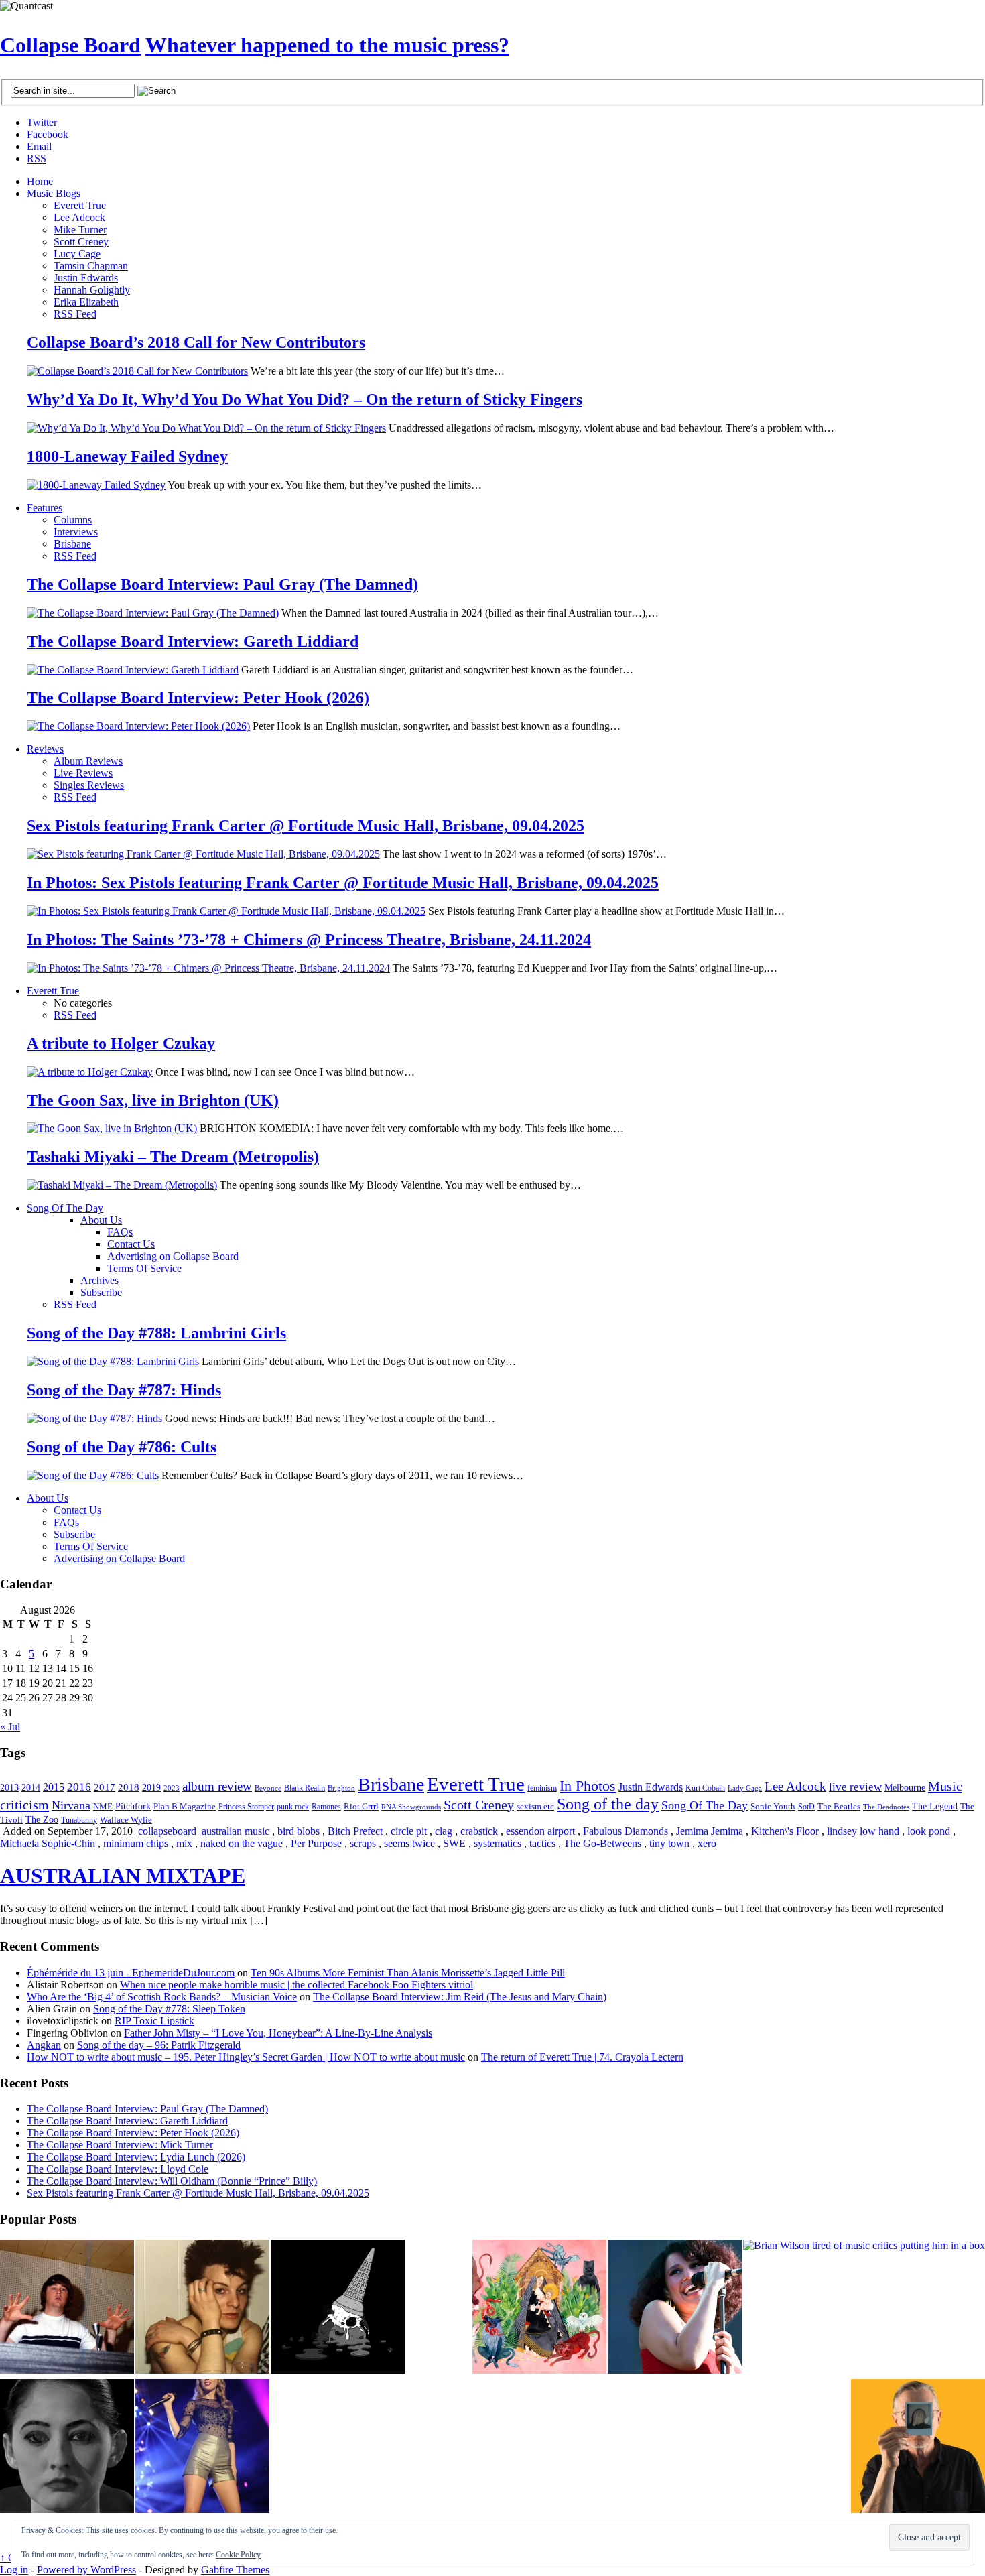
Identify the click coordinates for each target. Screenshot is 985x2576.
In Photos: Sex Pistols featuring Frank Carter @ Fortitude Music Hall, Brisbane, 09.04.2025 (343, 883)
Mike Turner (80, 230)
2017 (105, 1787)
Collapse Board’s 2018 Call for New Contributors (196, 342)
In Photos (588, 1786)
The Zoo (42, 1820)
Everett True (80, 205)
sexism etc (535, 1807)
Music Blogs (54, 193)
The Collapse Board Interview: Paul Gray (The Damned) (222, 584)
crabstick (479, 1831)
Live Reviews (83, 773)
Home (40, 181)
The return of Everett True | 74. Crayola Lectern (582, 2057)
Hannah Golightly (92, 290)
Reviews (45, 749)
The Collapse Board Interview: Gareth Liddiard (193, 641)
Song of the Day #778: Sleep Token (169, 2009)
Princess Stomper (246, 1807)
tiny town (669, 1843)
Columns (73, 520)
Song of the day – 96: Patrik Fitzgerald (159, 2045)
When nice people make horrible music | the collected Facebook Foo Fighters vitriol (297, 1985)
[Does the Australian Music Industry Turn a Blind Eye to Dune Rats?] (338, 2308)
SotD (806, 1807)
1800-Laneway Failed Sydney (127, 456)
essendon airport (540, 1831)
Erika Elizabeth (86, 302)
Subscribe (101, 1292)
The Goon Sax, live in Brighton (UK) (153, 1100)
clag (444, 1831)
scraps (363, 1843)
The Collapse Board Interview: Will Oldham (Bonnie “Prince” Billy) (172, 2181)
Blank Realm (305, 1788)
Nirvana (71, 1805)
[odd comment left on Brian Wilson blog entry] (67, 2308)
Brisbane (72, 544)
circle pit (409, 1831)
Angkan (44, 2045)
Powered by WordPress (86, 2570)
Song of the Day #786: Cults (122, 1447)
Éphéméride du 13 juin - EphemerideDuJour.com (131, 1973)
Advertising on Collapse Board (173, 1256)
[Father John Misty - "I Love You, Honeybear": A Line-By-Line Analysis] (539, 2308)
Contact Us (131, 1244)
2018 (129, 1787)
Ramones (326, 1807)
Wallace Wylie (126, 1820)
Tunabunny (79, 1820)
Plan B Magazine (185, 1807)
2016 (79, 1787)
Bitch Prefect (355, 1831)
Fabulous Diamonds (626, 1831)
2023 (172, 1788)
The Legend (935, 1806)
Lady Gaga (745, 1788)
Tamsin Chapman (91, 266)
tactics (542, 1843)
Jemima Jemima (710, 1831)
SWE (454, 1843)
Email (39, 146)
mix (184, 1843)
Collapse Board (70, 45)
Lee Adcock (79, 217)
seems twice (409, 1843)
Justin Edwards (86, 278)
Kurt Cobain (705, 1788)
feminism (542, 1788)
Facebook (48, 134)
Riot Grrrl (361, 1806)
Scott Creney (81, 242)
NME (103, 1806)
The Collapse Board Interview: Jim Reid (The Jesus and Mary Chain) (460, 1997)
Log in (14, 2570)
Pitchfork (133, 1806)
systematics (498, 1843)
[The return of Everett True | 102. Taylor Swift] (202, 2447)
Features (45, 508)
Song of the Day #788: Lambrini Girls (156, 1333)
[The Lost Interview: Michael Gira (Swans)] (918, 2447)
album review (217, 1786)
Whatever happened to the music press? (327, 45)
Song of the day (608, 1804)
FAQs (120, 1232)
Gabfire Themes (235, 2570)
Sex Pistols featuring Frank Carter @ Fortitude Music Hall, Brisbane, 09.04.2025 (306, 826)
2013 (9, 1788)
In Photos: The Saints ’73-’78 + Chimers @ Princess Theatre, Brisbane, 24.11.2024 (309, 940)
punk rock (293, 1807)
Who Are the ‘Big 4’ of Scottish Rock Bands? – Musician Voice (162, 1997)
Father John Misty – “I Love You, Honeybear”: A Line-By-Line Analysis (278, 2033)
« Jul (10, 1727)
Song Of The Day (65, 1208)
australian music (236, 1831)
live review (855, 1787)
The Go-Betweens (602, 1843)
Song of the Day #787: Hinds (124, 1390)
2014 (31, 1787)
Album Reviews (88, 761)
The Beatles (839, 1807)
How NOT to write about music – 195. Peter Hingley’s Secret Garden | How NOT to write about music (246, 2057)
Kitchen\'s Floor (785, 1831)
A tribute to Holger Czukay (121, 1043)
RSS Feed (75, 314)
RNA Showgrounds (411, 1807)
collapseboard (167, 1831)
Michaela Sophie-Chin (48, 1843)
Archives (100, 1280)
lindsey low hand (863, 1831)
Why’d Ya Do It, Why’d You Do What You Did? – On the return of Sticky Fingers (305, 399)
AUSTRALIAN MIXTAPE (123, 1876)
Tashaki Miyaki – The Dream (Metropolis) (173, 1157)
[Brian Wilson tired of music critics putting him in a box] (864, 2246)
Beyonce (268, 1788)
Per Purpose (316, 1843)
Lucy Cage (77, 254)
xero (707, 1843)
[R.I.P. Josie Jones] (67, 2447)
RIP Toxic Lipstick (154, 2021)
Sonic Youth (773, 1807)
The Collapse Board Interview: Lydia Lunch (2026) (136, 2157)
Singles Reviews (89, 785)
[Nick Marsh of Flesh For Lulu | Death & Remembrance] (202, 2308)
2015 (54, 1787)
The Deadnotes (886, 1807)
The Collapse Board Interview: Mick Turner (120, 2145)
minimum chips (136, 1843)
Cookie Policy (238, 2555)
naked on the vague (242, 1843)
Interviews (76, 532)
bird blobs (299, 1831)
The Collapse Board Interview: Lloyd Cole (118, 2169)
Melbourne (905, 1787)
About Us (101, 1220)
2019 (151, 1788)
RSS (37, 158)
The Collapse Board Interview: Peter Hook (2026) (198, 698)
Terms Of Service (144, 1268)
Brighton (341, 1788)
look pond (929, 1831)
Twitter (42, 122)
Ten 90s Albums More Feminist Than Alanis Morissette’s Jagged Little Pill (408, 1973)
